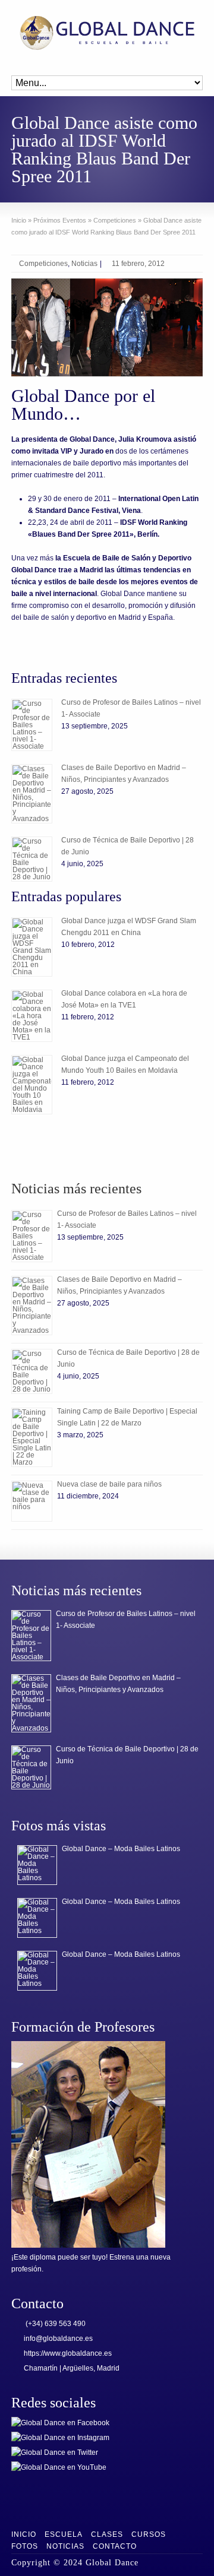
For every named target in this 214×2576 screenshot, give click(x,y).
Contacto (115, 2546)
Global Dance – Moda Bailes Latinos (121, 1849)
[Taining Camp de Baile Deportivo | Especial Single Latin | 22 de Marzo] (32, 1437)
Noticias (84, 264)
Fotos (25, 2546)
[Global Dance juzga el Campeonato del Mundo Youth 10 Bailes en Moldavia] (32, 1085)
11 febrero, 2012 (138, 264)
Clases (107, 2534)
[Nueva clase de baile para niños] (32, 1501)
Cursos (149, 2534)
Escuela (64, 2534)
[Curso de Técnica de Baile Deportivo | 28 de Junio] (32, 859)
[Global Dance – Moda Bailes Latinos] (37, 1865)
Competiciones (43, 264)
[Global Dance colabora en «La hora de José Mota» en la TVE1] (32, 1016)
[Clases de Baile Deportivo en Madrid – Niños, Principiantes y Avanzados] (32, 794)
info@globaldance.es (58, 2339)
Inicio (24, 2534)
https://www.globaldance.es (68, 2353)
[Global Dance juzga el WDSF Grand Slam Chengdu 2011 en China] (32, 947)
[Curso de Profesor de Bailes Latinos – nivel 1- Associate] (32, 725)
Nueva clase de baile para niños (109, 1484)
